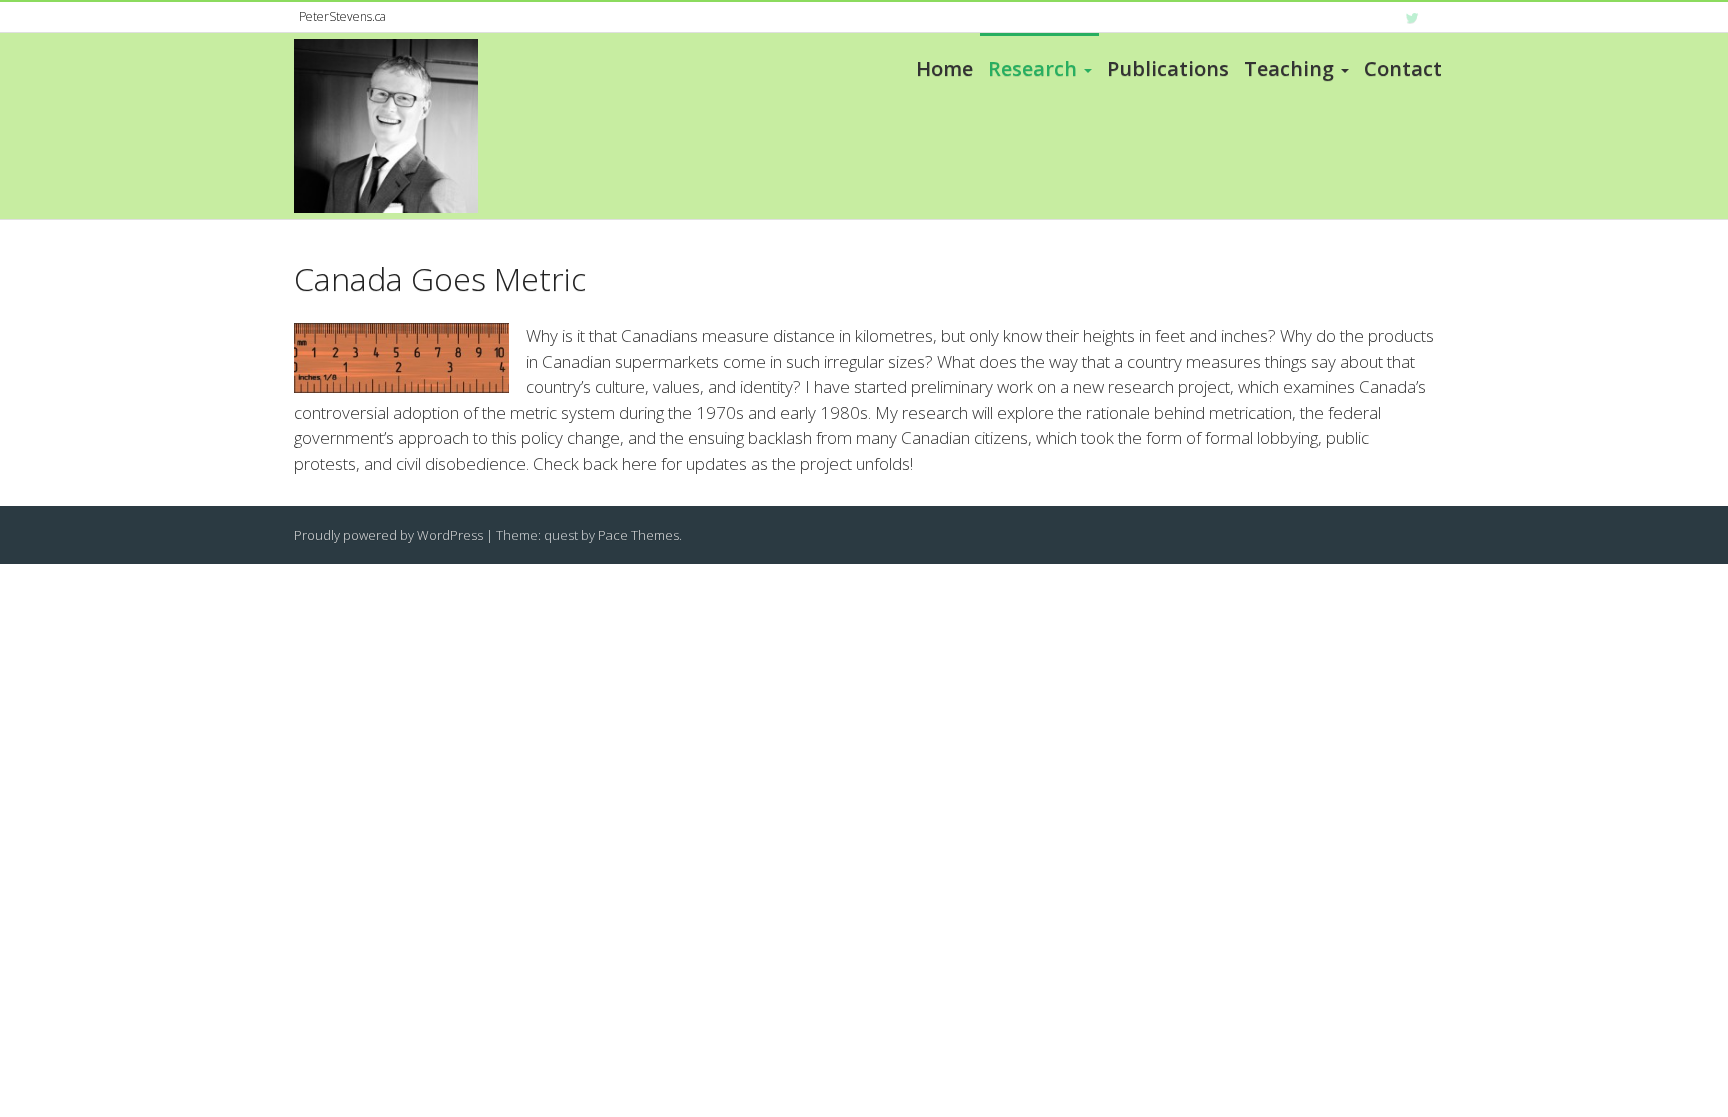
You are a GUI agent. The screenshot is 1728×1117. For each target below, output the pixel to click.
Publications (1168, 68)
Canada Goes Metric (440, 278)
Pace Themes (638, 535)
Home (944, 68)
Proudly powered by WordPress (388, 535)
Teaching (1289, 68)
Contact (1403, 68)
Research (1032, 68)
